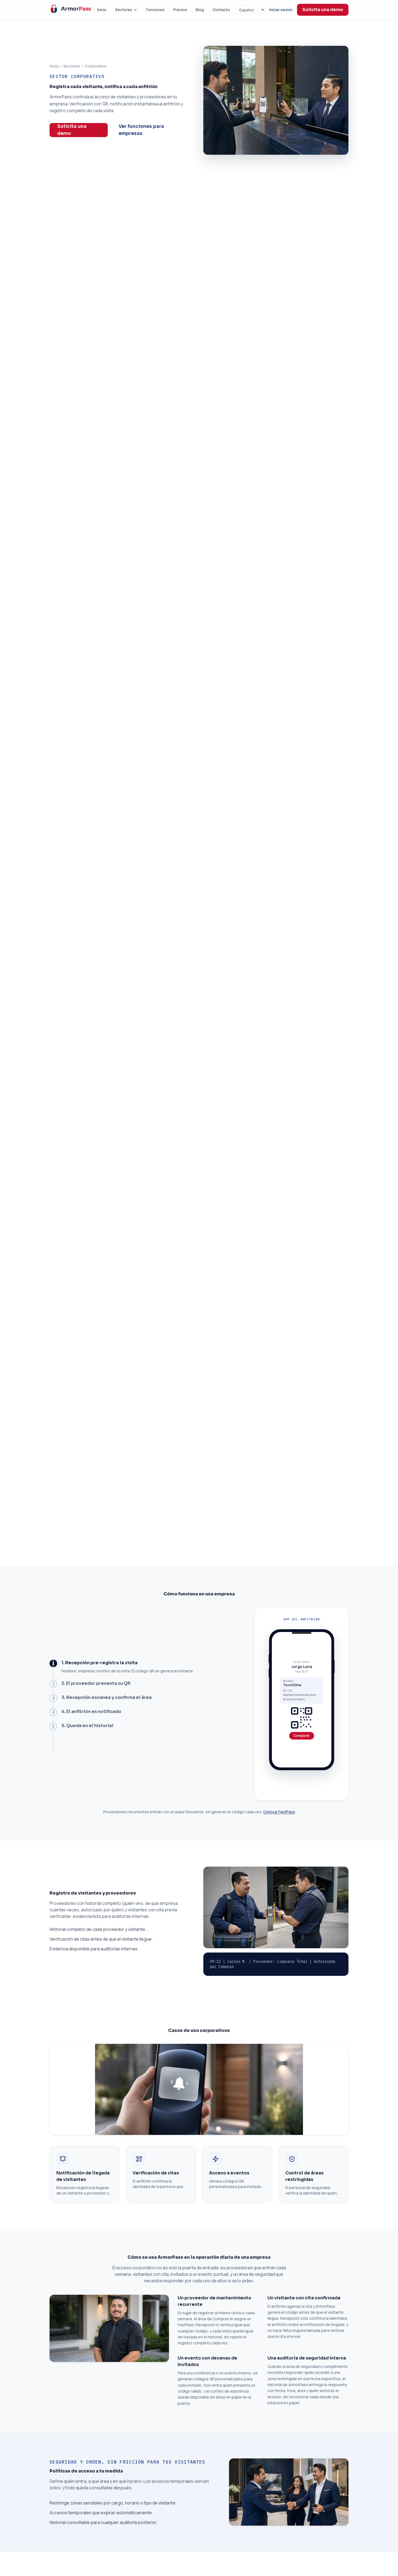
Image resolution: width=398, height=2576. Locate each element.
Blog (200, 10)
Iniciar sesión (281, 10)
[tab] (148, 1667)
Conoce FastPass (279, 1812)
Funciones (155, 10)
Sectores (124, 10)
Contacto (221, 10)
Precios (180, 10)
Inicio (102, 10)
